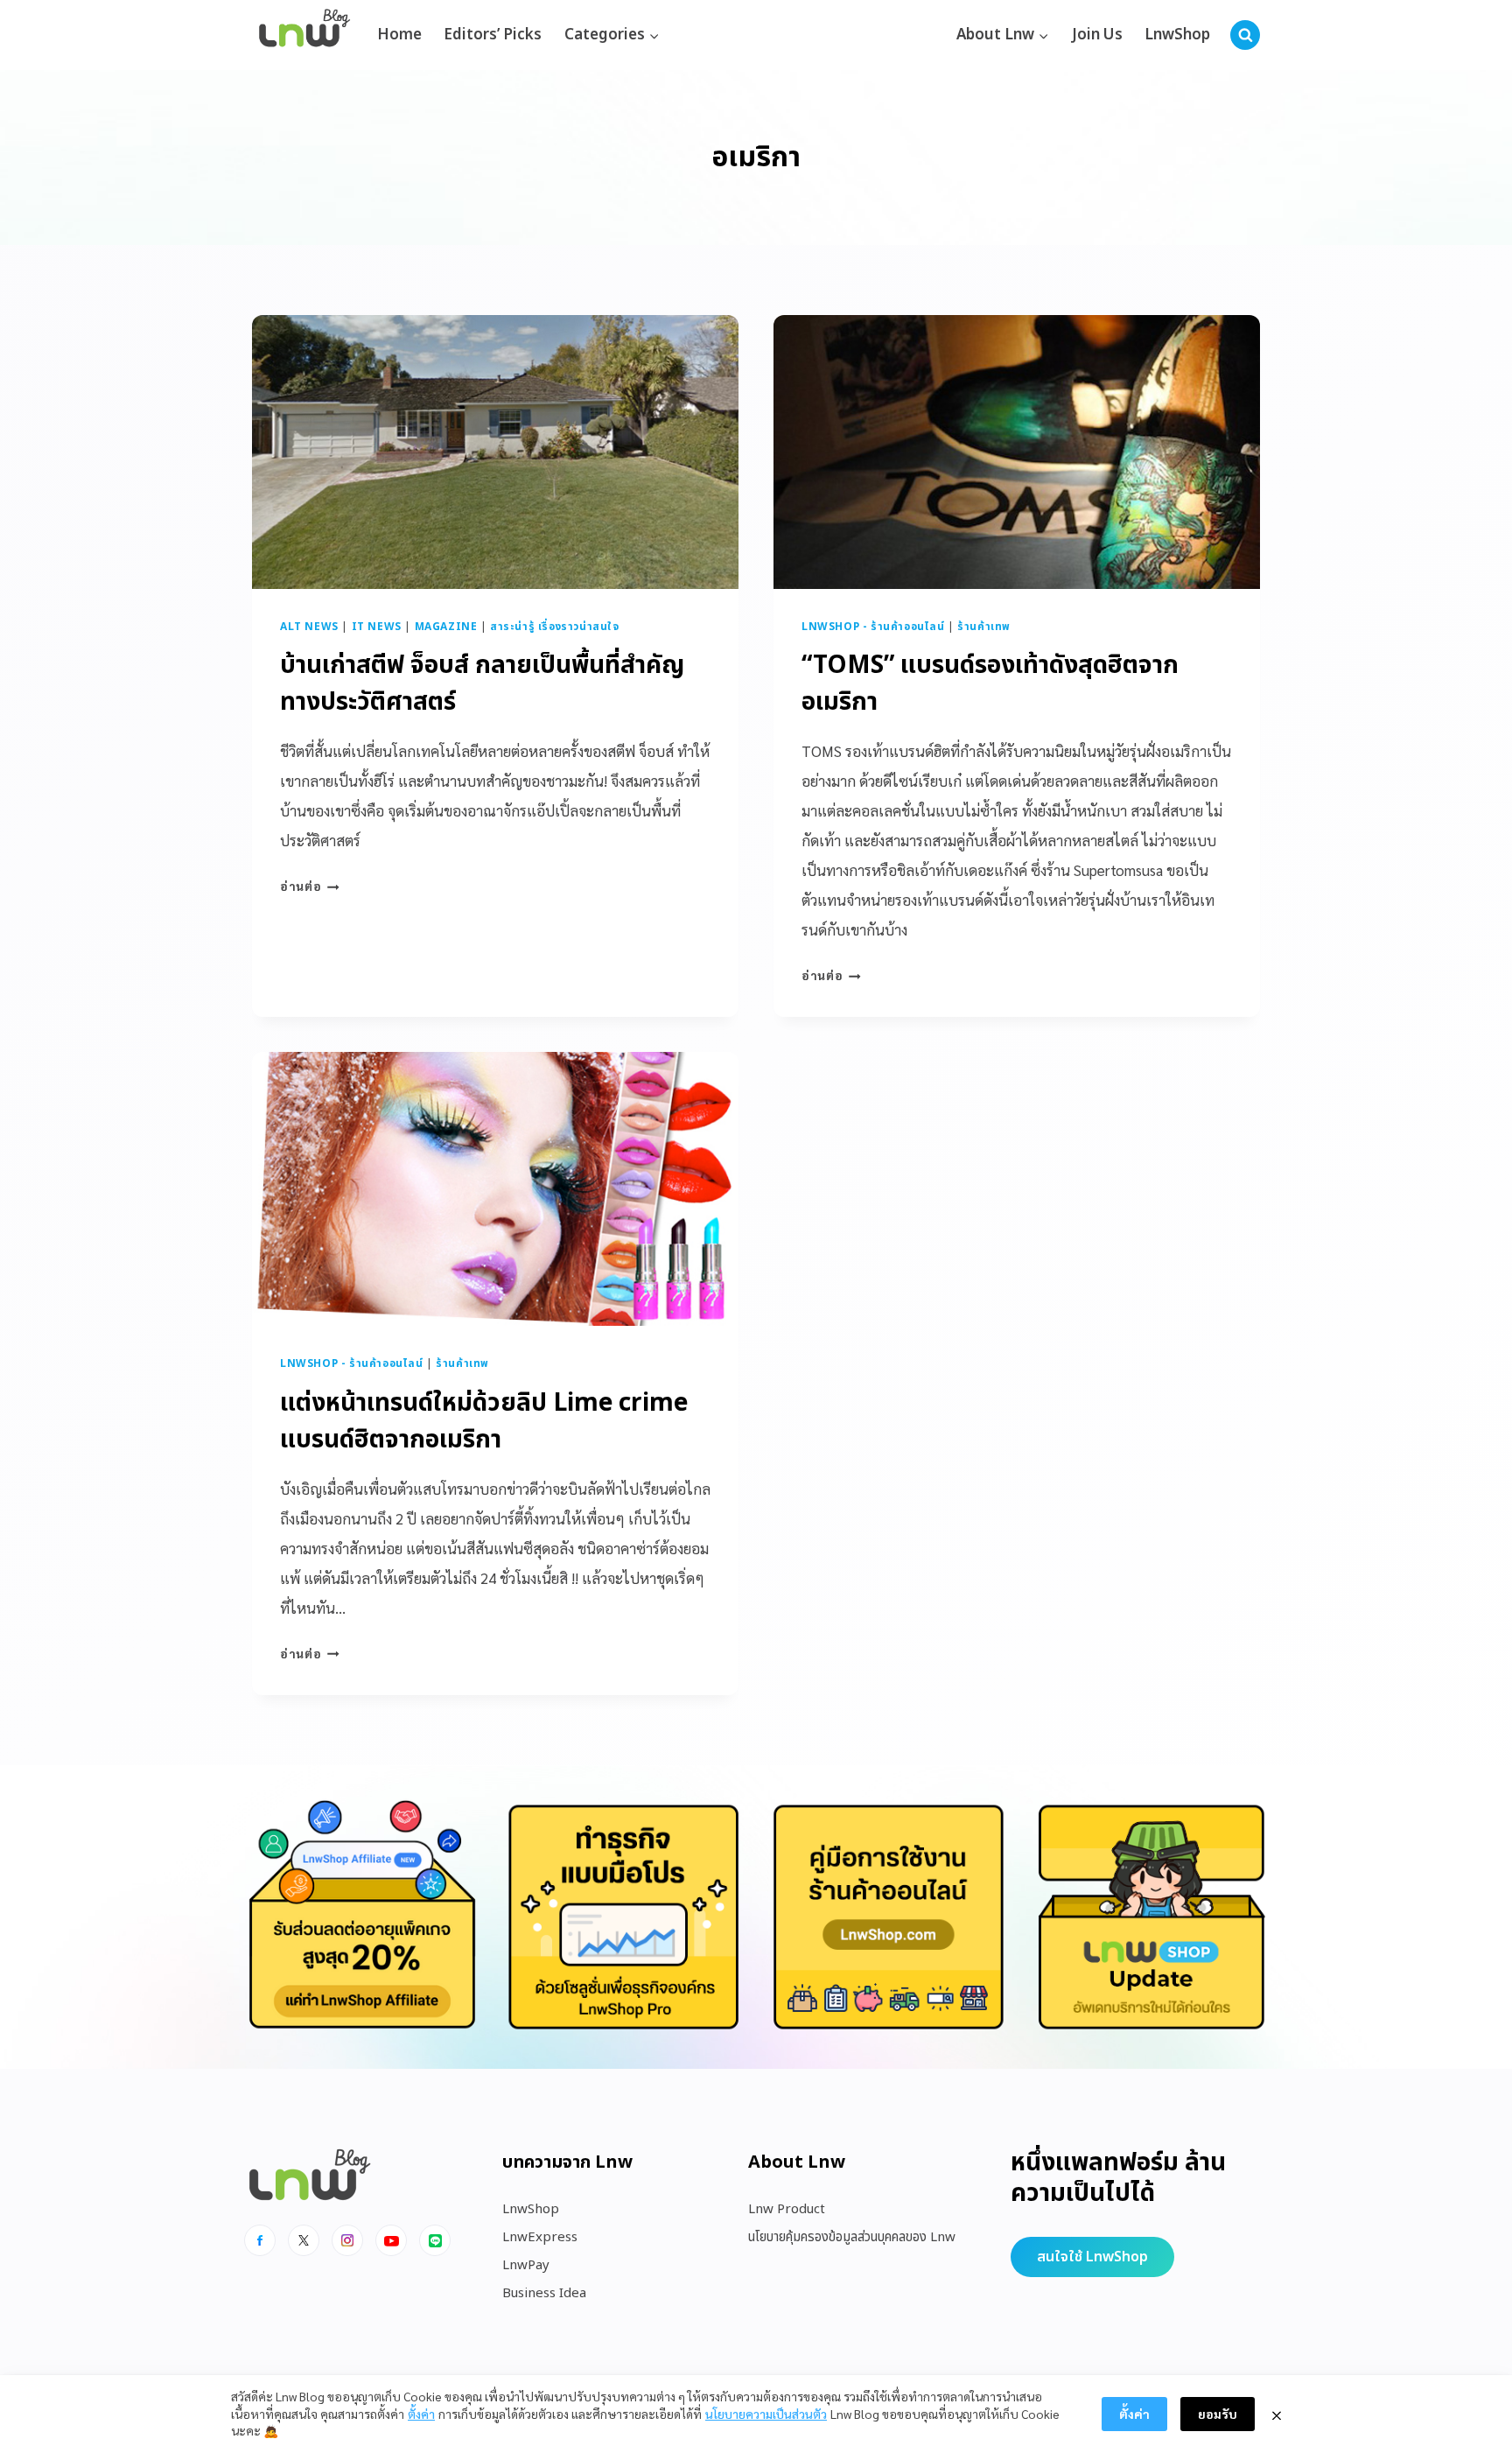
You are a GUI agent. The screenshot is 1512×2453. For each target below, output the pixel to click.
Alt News (309, 627)
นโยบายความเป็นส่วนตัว (766, 2414)
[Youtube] (391, 2240)
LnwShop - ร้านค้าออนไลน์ (873, 627)
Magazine (446, 627)
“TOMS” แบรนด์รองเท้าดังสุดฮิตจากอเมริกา (990, 684)
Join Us (1097, 35)
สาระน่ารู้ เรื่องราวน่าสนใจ (555, 627)
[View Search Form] (1245, 35)
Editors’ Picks (493, 35)
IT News (377, 627)
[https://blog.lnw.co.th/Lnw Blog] (304, 35)
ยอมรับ (1218, 2414)
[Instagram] (347, 2240)
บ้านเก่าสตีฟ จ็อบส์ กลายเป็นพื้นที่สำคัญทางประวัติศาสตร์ (482, 684)
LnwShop (1177, 35)
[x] (304, 2240)
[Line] (435, 2240)
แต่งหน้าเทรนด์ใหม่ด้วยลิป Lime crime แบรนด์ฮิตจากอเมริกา (484, 1422)
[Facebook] (260, 2240)
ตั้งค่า (421, 2414)
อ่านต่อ (310, 886)
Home (399, 35)
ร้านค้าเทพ (984, 627)
